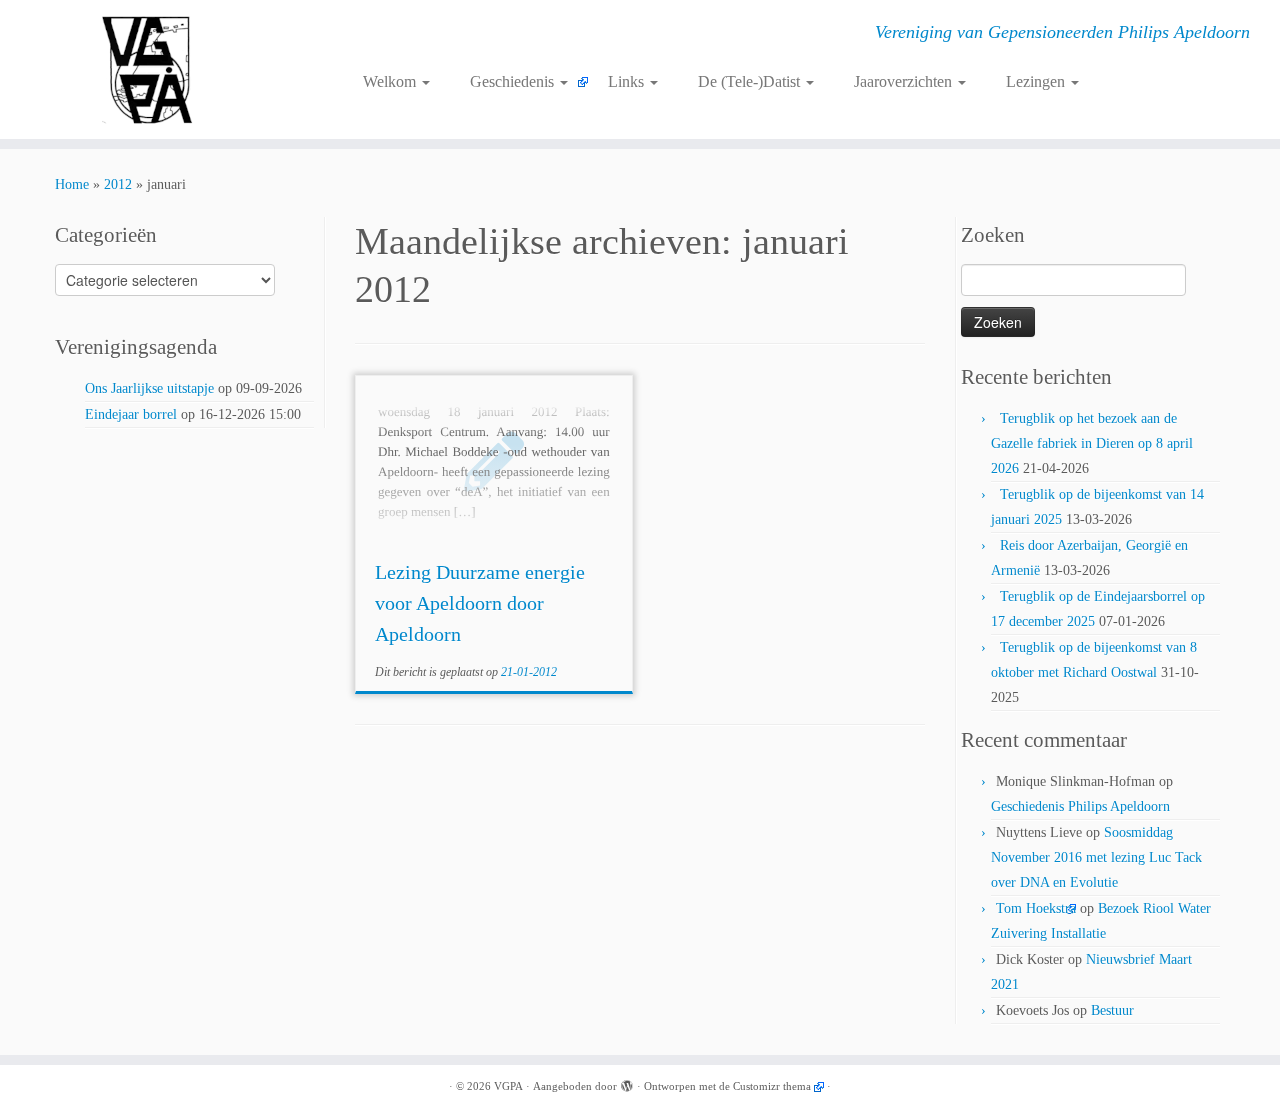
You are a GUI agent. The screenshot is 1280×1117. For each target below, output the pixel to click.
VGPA (508, 1086)
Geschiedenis (514, 81)
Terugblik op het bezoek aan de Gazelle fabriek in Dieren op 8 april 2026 (1092, 443)
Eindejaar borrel (131, 414)
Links (628, 81)
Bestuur (1112, 1010)
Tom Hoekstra (1036, 908)
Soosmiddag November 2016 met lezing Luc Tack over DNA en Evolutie (1096, 857)
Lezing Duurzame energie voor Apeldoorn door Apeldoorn (480, 603)
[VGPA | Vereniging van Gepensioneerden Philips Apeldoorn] (147, 69)
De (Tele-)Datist (751, 81)
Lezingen (1037, 81)
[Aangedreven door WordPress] (627, 1083)
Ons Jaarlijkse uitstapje (149, 388)
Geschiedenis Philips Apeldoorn (1080, 806)
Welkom (391, 81)
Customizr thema (772, 1086)
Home (72, 184)
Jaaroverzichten (905, 81)
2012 (118, 184)
